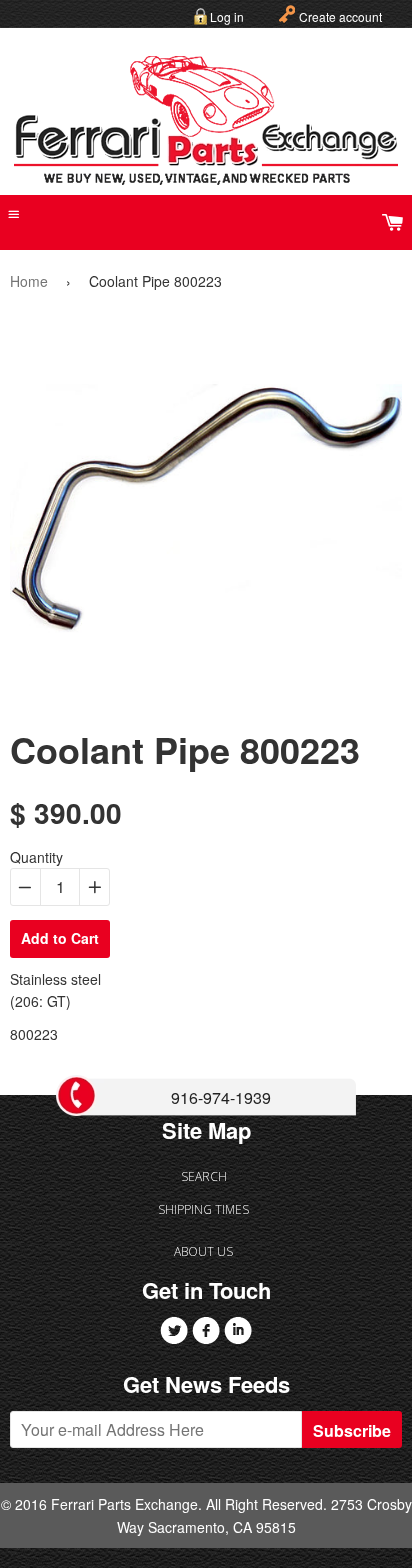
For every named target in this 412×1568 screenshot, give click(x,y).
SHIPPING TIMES (203, 1209)
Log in (227, 16)
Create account (340, 16)
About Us (203, 1251)
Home (29, 281)
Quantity (36, 857)
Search (204, 1176)
